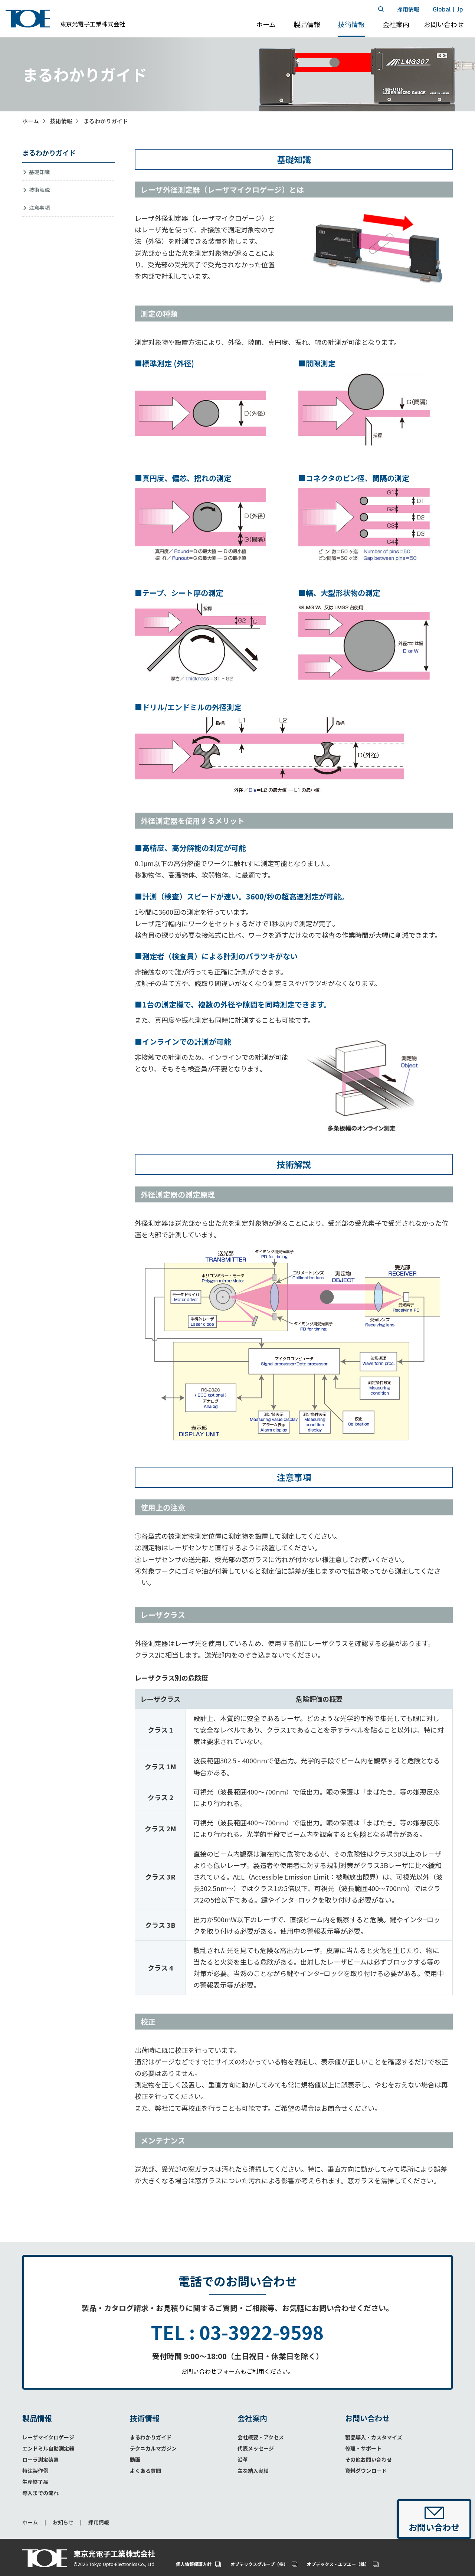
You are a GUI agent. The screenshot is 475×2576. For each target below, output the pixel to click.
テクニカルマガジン (153, 2448)
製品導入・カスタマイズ (374, 2437)
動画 (135, 2459)
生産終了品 (35, 2482)
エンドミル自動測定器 (48, 2448)
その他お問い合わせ (368, 2459)
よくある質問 (145, 2471)
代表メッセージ (256, 2448)
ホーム (30, 2522)
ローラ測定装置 (40, 2459)
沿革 (243, 2459)
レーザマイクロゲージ (48, 2437)
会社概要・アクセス (261, 2437)
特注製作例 (35, 2471)
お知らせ (63, 2522)
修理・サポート (363, 2448)
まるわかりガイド (151, 2437)
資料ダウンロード (366, 2471)
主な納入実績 (253, 2471)
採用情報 (99, 2522)
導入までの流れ (40, 2493)
